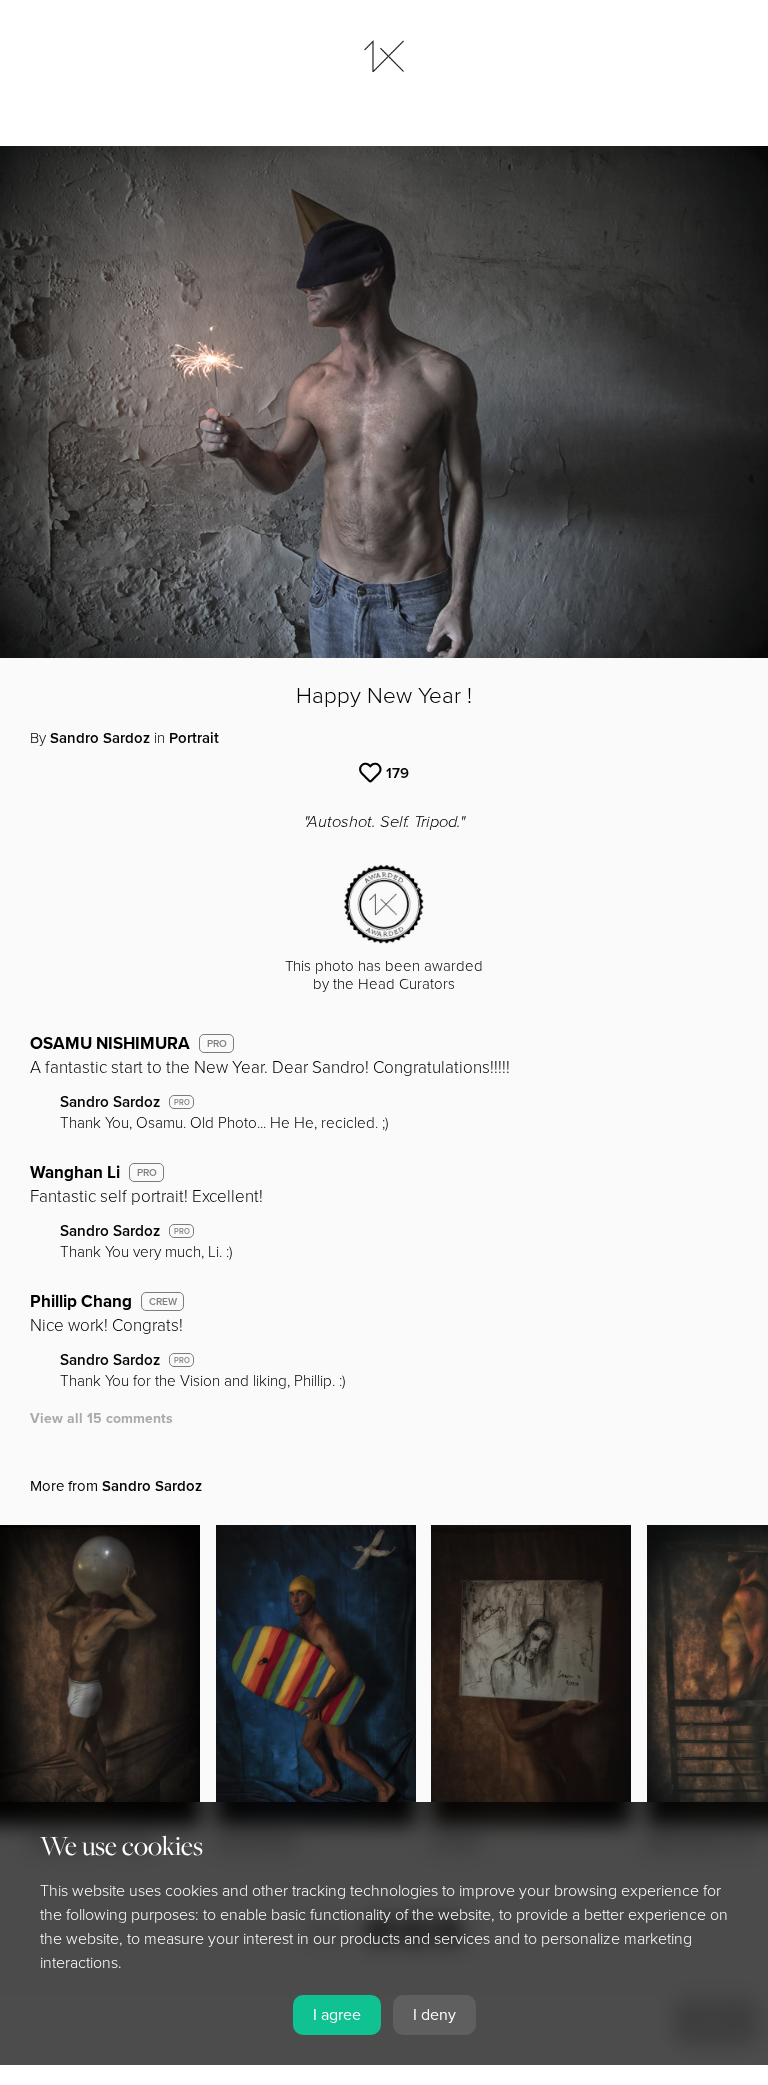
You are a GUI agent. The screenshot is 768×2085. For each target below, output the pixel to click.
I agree (337, 2015)
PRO (217, 1044)
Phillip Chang (81, 1301)
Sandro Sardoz (100, 738)
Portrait (194, 738)
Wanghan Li (75, 1172)
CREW (163, 1302)
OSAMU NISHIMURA (110, 1043)
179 (397, 773)
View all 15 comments (101, 1418)
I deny (434, 2015)
